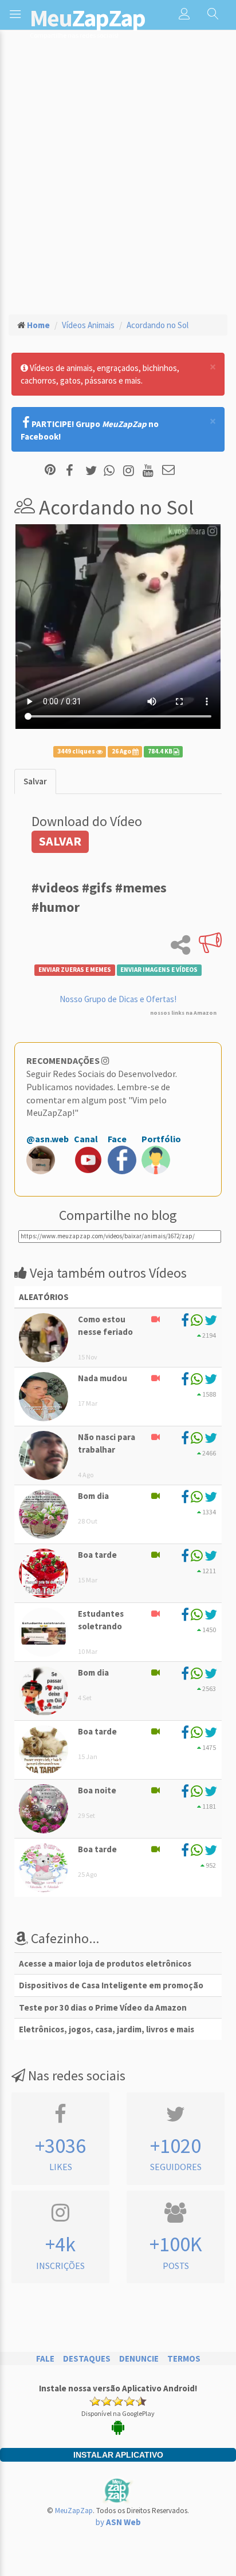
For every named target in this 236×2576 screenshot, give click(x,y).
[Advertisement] (118, 181)
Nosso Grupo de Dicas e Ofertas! (118, 999)
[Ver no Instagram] (130, 471)
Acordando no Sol (158, 325)
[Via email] (168, 471)
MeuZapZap (74, 2511)
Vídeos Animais (88, 325)
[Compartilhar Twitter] (94, 471)
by (118, 2522)
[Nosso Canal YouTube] (150, 471)
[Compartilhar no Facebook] (73, 471)
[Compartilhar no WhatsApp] (112, 471)
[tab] (35, 781)
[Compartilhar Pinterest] (50, 471)
